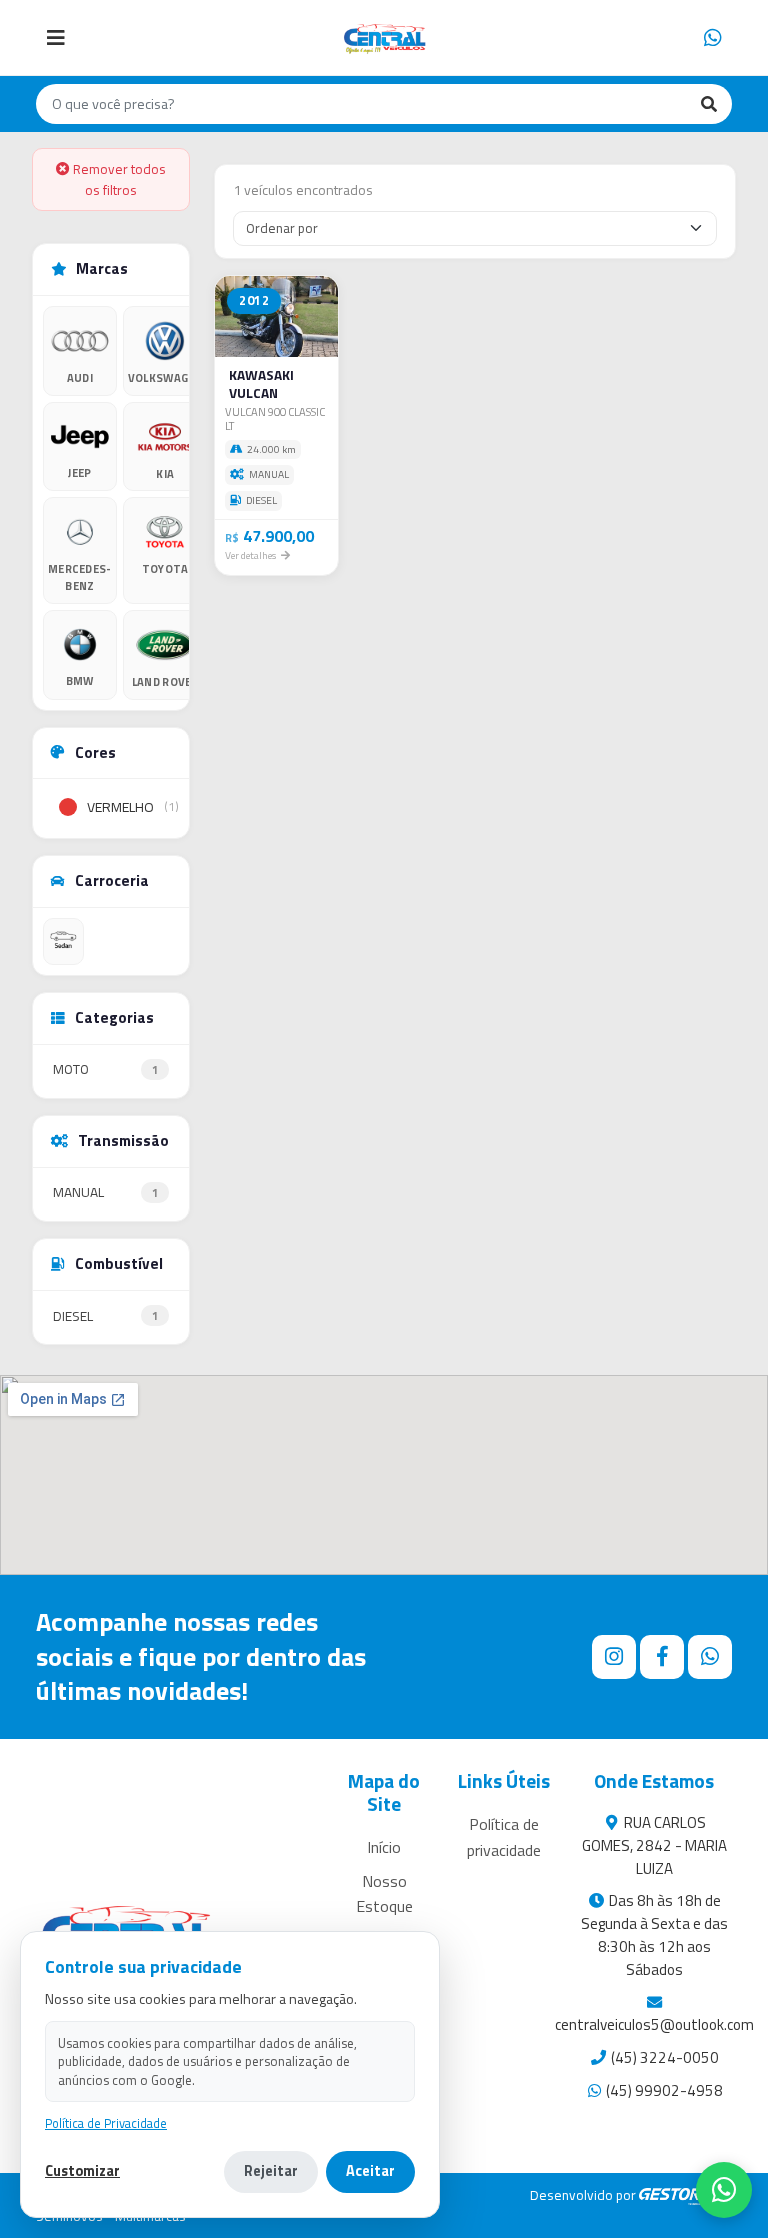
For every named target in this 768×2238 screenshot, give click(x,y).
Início (384, 1847)
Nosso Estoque (384, 1894)
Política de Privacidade (106, 2123)
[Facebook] (662, 1657)
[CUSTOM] (63, 941)
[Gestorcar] (685, 2195)
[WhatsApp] (713, 38)
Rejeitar (271, 2171)
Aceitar (370, 2171)
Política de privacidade (504, 1837)
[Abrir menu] (56, 38)
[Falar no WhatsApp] (724, 2190)
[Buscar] (709, 104)
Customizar (82, 2171)
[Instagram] (614, 1657)
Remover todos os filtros (118, 179)
